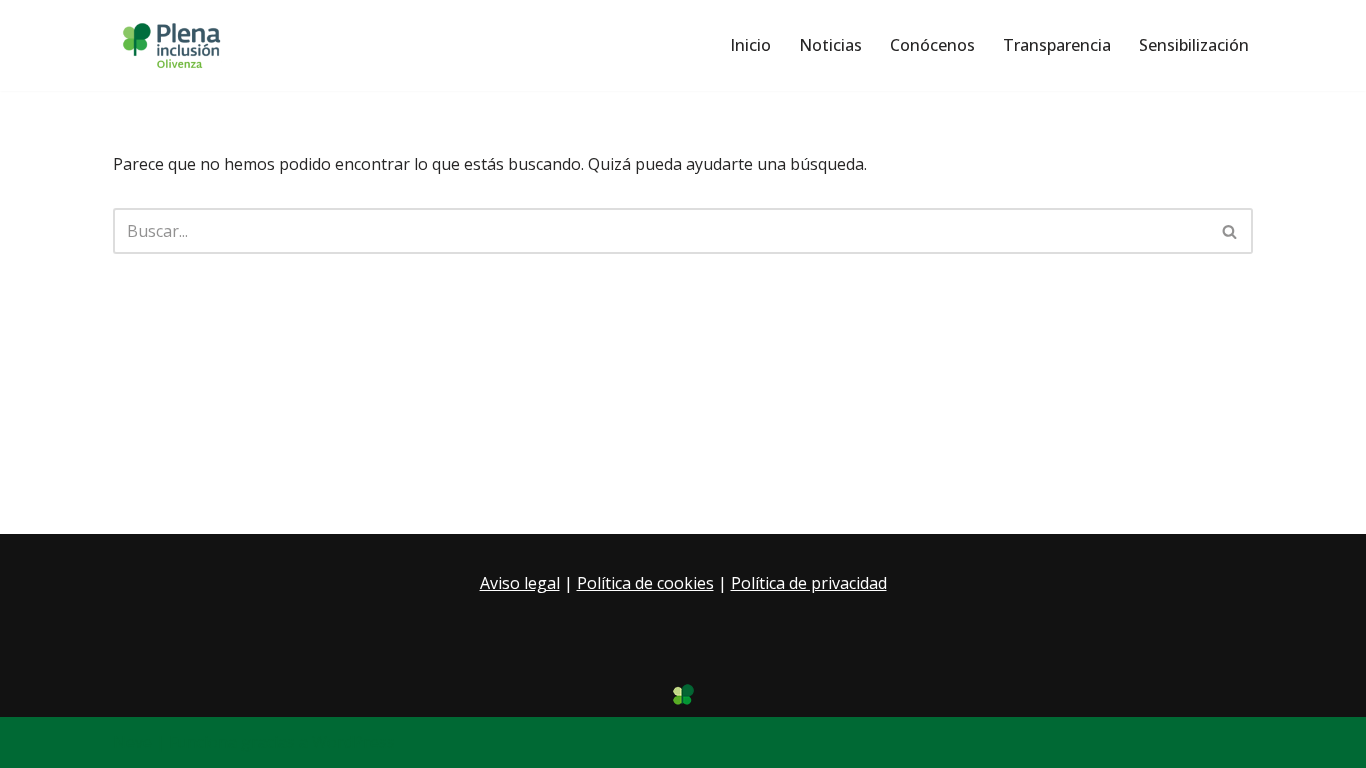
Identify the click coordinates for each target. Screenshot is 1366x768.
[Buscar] (1230, 231)
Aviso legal (520, 583)
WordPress (353, 742)
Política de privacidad (809, 583)
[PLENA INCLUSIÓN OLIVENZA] (173, 45)
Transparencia (1057, 45)
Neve (132, 742)
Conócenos (932, 45)
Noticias (830, 45)
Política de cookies (645, 583)
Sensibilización (1194, 45)
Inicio (750, 45)
